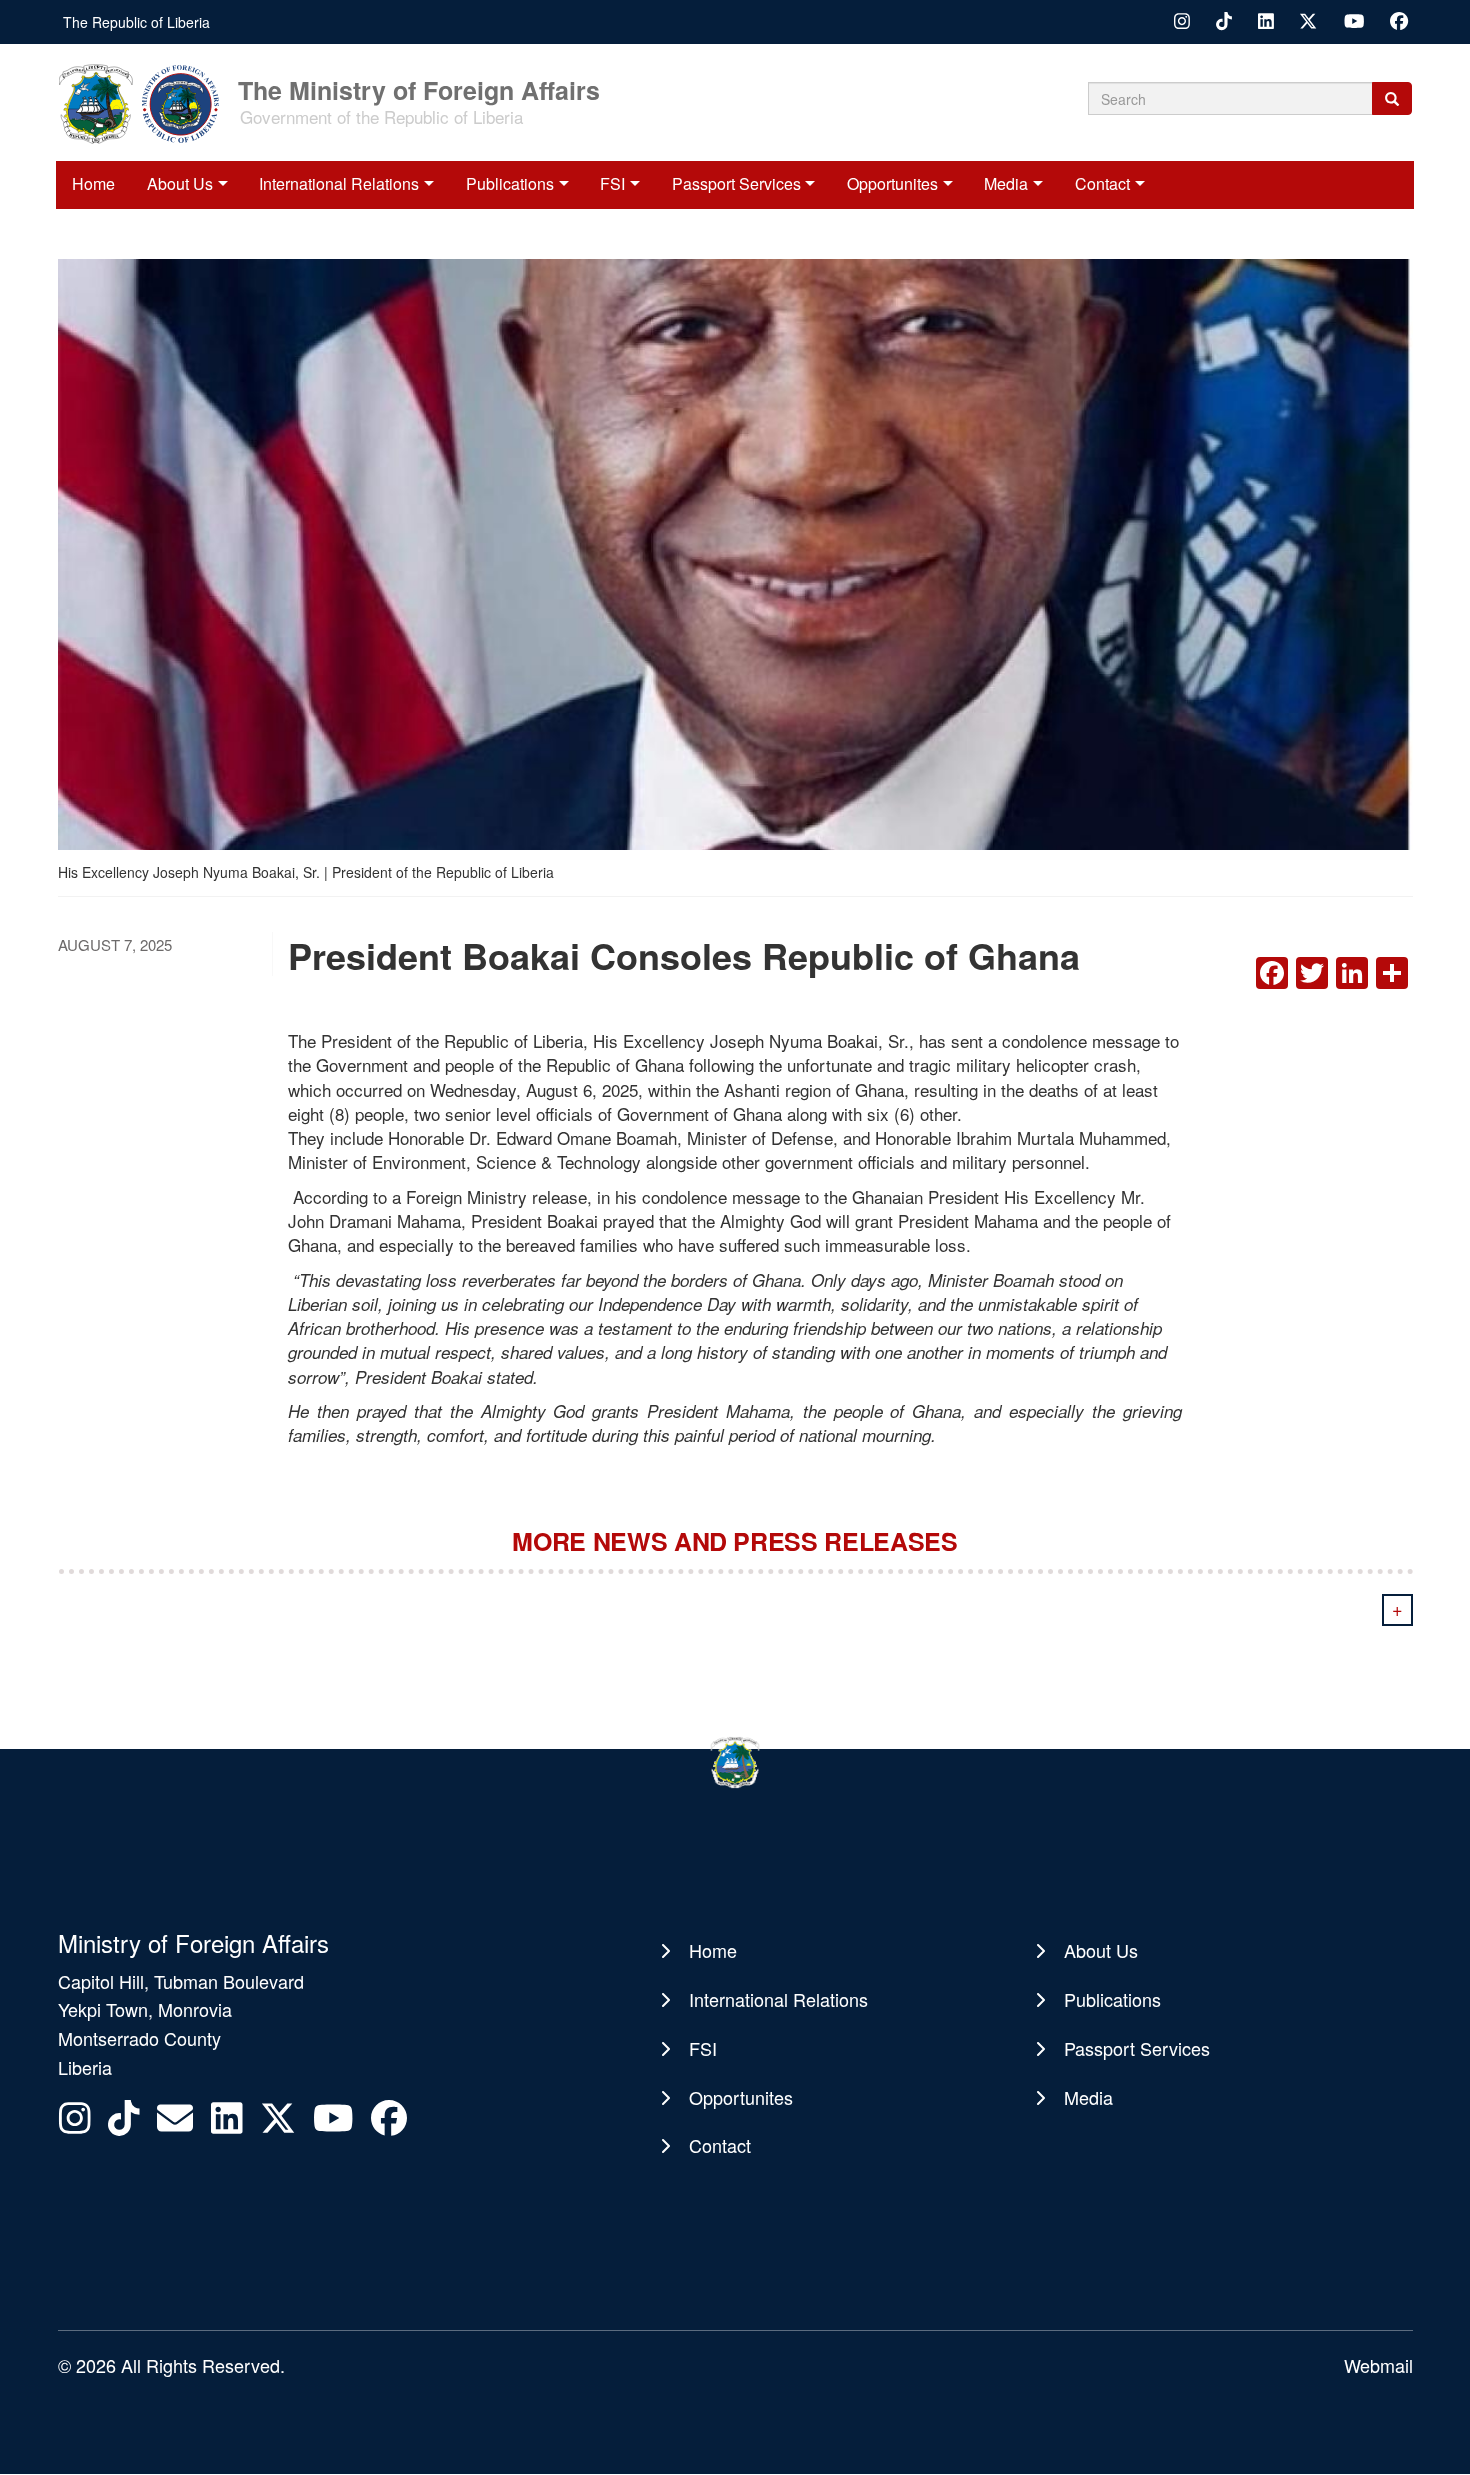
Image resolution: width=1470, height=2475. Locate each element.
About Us (180, 183)
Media (1006, 183)
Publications (510, 183)
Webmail (1378, 2365)
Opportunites (892, 183)
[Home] (146, 102)
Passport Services (736, 183)
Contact (1102, 183)
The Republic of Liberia (136, 22)
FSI (612, 183)
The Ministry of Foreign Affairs (419, 88)
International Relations (339, 183)
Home (93, 183)
